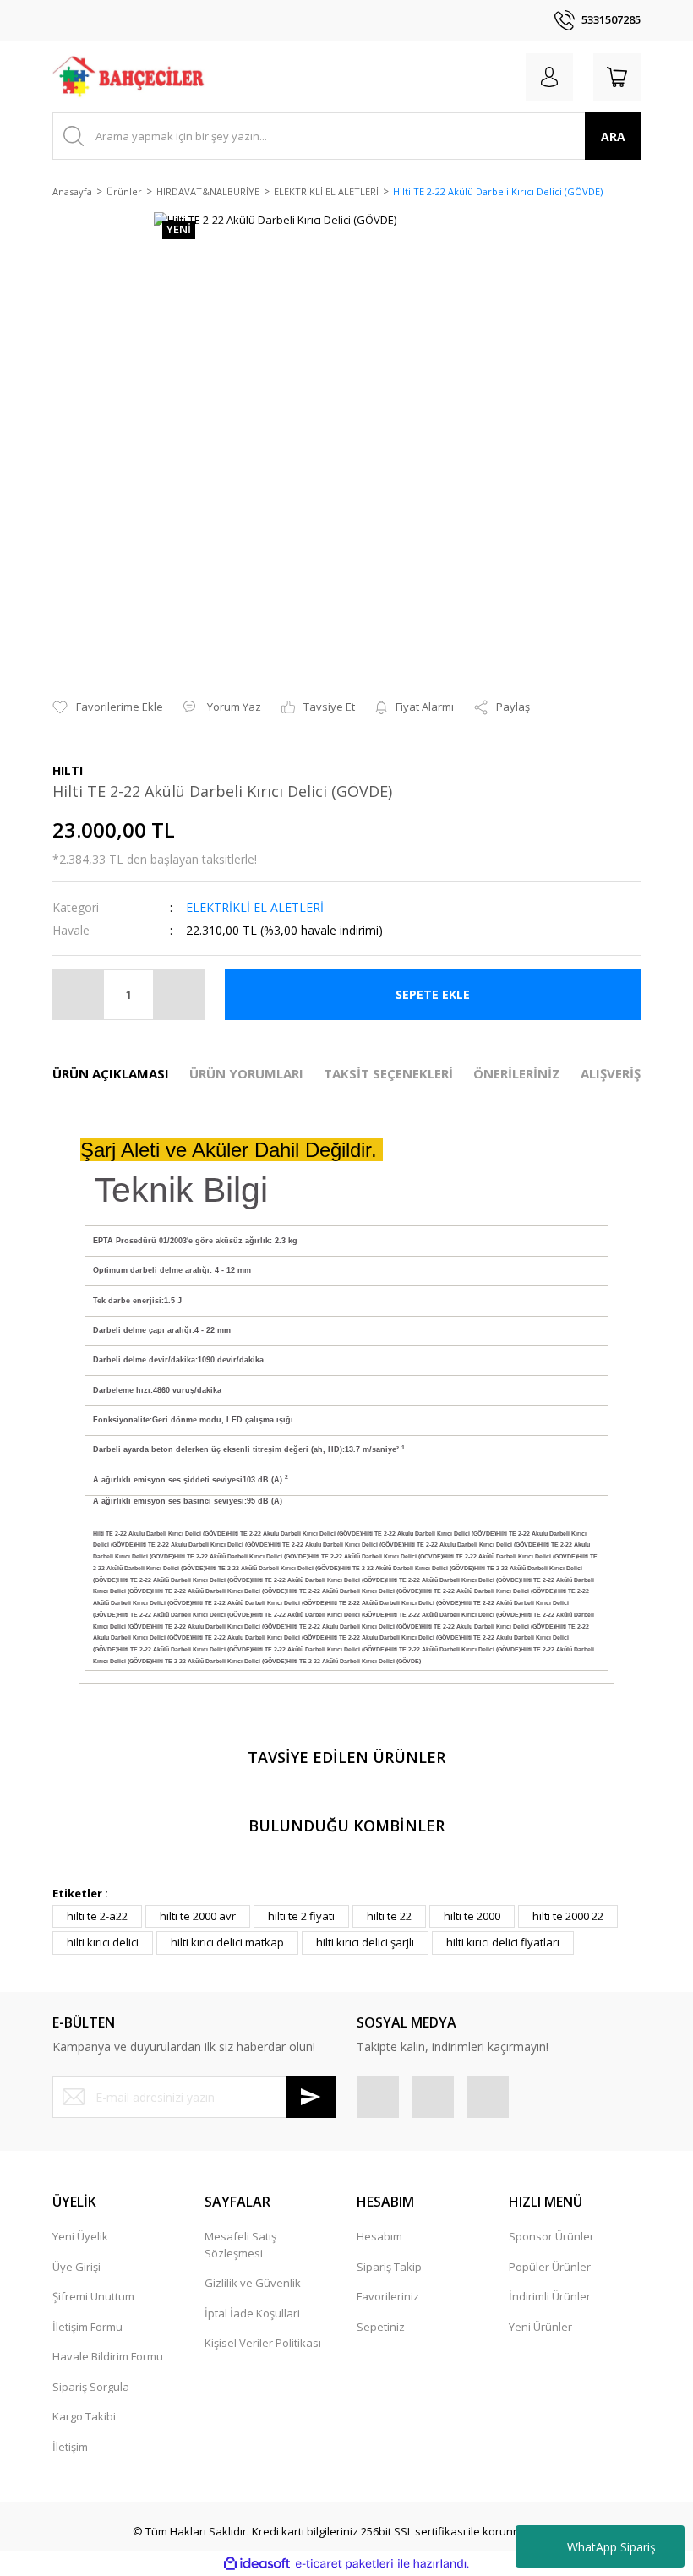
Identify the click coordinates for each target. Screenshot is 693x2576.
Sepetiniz (381, 2327)
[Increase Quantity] (178, 995)
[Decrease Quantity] (79, 995)
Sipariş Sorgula (91, 2387)
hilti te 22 (389, 1916)
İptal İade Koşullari (252, 2313)
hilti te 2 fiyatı (301, 1916)
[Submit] (311, 2097)
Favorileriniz (388, 2296)
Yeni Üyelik (80, 2236)
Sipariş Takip (389, 2267)
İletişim (70, 2447)
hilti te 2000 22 (568, 1916)
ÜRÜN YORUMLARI (246, 1073)
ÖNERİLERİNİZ (517, 1073)
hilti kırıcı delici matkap (227, 1942)
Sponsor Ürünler (551, 2236)
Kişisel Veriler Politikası (263, 2343)
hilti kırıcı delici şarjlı (365, 1942)
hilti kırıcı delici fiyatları (503, 1942)
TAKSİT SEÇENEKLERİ (388, 1073)
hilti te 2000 (472, 1916)
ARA (613, 136)
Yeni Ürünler (540, 2327)
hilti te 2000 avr (198, 1916)
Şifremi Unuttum (93, 2296)
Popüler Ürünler (550, 2267)
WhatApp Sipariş (611, 2547)
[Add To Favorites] (108, 707)
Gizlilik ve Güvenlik (253, 2283)
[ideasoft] (257, 2564)
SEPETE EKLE (433, 994)
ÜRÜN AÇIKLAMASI (111, 1073)
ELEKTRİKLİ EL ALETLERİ (255, 907)
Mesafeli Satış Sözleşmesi (240, 2245)
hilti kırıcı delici (103, 1942)
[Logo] (129, 77)
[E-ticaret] (344, 2564)
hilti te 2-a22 (97, 1916)
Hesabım (379, 2236)
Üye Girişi (76, 2267)
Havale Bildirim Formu (108, 2356)
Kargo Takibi (84, 2416)
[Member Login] (549, 77)
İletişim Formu (87, 2327)
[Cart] (617, 77)
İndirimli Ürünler (550, 2296)
